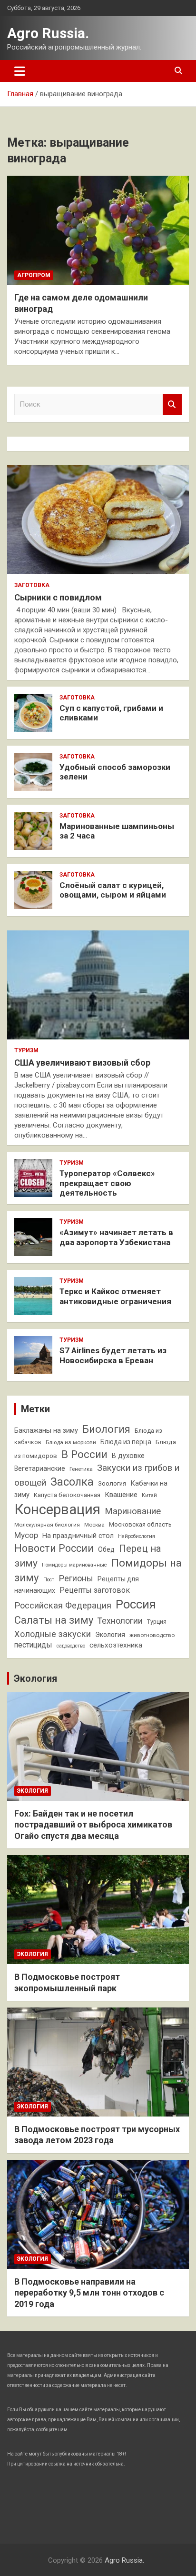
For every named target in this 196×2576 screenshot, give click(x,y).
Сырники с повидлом (58, 597)
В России (84, 1454)
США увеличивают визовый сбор (82, 1063)
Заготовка (32, 585)
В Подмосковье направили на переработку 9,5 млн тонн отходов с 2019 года (89, 2293)
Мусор (26, 1535)
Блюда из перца (126, 1442)
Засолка (72, 1482)
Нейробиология (137, 1536)
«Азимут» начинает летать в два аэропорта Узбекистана (116, 1237)
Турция (157, 1622)
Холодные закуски (53, 1634)
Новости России (54, 1548)
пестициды (33, 1645)
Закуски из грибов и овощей (97, 1475)
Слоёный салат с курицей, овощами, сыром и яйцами (113, 890)
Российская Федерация (63, 1605)
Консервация (57, 1509)
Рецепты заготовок (95, 1590)
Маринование (133, 1511)
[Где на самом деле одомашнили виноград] (98, 230)
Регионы (76, 1578)
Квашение (121, 1495)
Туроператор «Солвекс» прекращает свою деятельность (107, 1183)
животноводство (152, 1635)
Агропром (34, 275)
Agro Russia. (48, 33)
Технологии (120, 1621)
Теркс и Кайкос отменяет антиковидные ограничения (115, 1296)
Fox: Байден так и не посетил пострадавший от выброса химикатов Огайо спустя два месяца (93, 1825)
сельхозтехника (116, 1645)
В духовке (128, 1456)
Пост (49, 1580)
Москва (94, 1525)
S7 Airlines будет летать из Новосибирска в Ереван (113, 1355)
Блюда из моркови (71, 1442)
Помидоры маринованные (74, 1565)
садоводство (71, 1646)
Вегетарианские (40, 1468)
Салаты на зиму (54, 1620)
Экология (110, 1635)
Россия (136, 1604)
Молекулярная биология (47, 1525)
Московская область (140, 1524)
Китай (149, 1495)
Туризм (26, 1050)
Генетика (81, 1469)
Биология (106, 1429)
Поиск (172, 404)
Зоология (112, 1483)
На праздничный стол (78, 1536)
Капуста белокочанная (67, 1495)
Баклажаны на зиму (46, 1431)
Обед (106, 1549)
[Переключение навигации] (20, 71)
